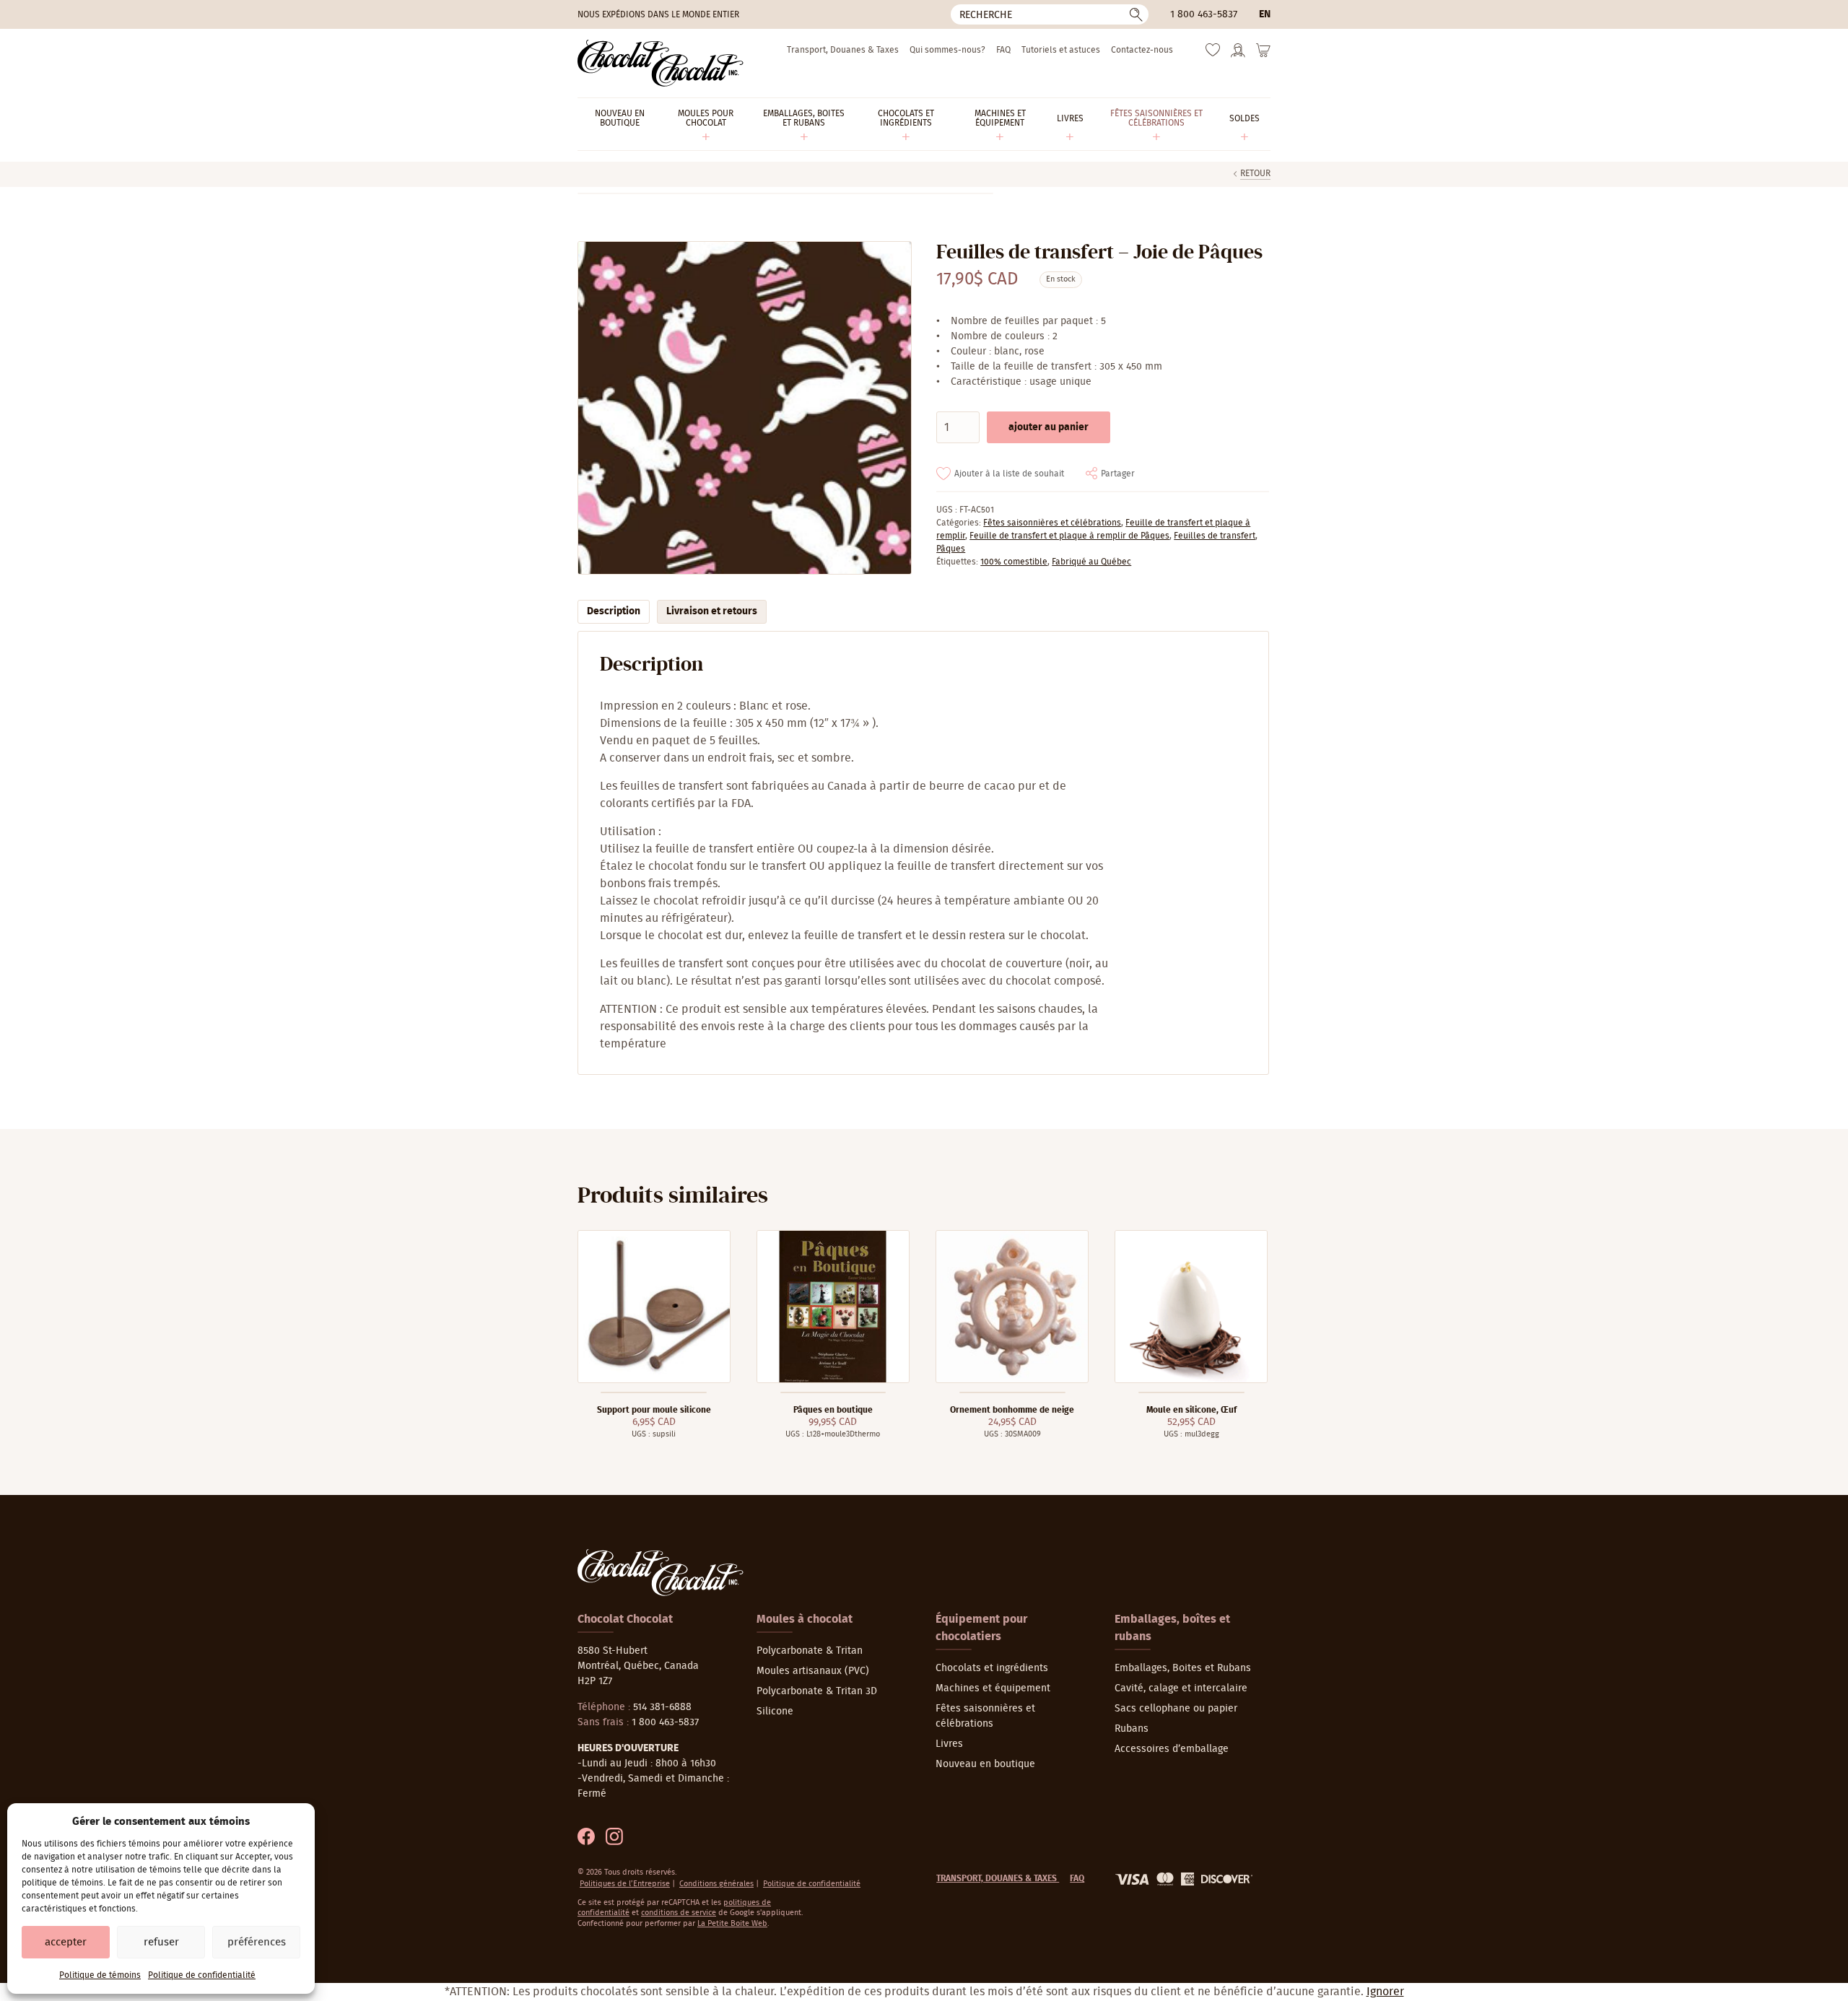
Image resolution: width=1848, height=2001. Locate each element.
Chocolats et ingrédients (992, 1668)
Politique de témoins (100, 1975)
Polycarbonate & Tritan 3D (817, 1691)
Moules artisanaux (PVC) (813, 1671)
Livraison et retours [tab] (712, 611)
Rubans (1132, 1729)
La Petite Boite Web (732, 1923)
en (1265, 14)
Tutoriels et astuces (1061, 50)
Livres (949, 1744)
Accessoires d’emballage (1172, 1749)
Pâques (951, 549)
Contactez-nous (1142, 50)
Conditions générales (716, 1884)
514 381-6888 (662, 1707)
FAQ (1003, 50)
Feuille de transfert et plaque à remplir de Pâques (1069, 536)
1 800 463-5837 (1204, 14)
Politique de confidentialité (202, 1975)
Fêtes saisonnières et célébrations (1052, 523)
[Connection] (1238, 55)
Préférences (257, 1942)
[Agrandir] (744, 408)
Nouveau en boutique (985, 1764)
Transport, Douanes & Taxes (843, 50)
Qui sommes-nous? (947, 50)
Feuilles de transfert (1215, 536)
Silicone (775, 1712)
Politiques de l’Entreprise (625, 1884)
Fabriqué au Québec (1091, 562)
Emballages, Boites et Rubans (1183, 1668)
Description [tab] (614, 611)
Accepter (66, 1942)
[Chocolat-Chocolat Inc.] (661, 63)
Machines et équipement (993, 1688)
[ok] (1136, 14)
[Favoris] (1213, 53)
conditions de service (679, 1913)
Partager (1118, 474)
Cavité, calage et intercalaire (1181, 1688)
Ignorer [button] (1385, 1992)
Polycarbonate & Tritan (810, 1651)
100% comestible (1014, 562)
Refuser (161, 1942)
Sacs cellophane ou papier (1176, 1709)
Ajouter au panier (1049, 427)
